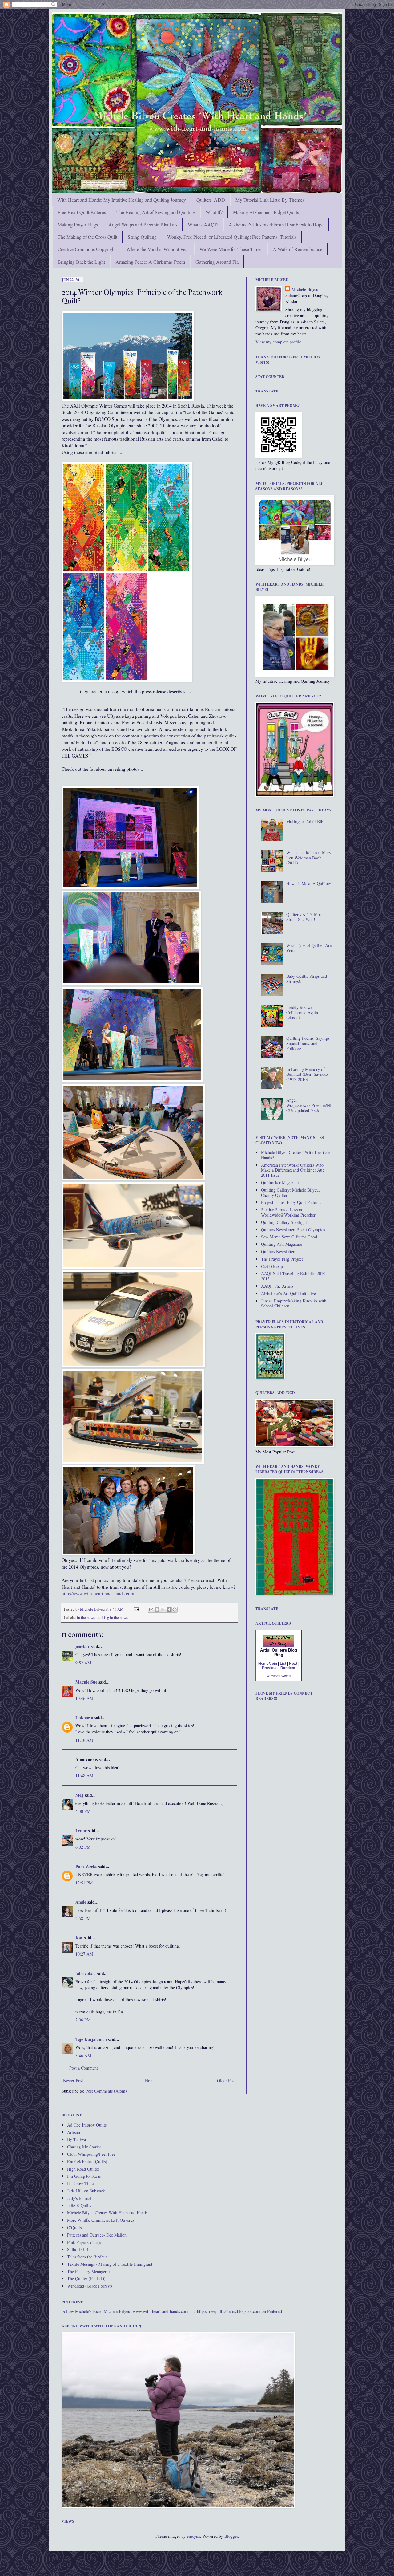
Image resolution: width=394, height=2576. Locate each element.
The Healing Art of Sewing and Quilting (156, 212)
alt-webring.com (279, 1676)
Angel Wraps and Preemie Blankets (143, 224)
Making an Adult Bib (305, 821)
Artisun (74, 2132)
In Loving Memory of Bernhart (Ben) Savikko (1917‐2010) (307, 1074)
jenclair (82, 1646)
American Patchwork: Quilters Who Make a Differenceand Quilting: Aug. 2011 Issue (293, 1170)
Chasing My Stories (84, 2147)
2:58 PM (83, 1918)
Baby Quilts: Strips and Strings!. (307, 979)
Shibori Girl (78, 2249)
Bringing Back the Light (81, 262)
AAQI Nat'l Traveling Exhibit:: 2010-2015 (294, 1276)
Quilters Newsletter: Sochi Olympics (293, 1230)
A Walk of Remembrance (298, 249)
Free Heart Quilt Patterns (82, 212)
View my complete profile (278, 342)
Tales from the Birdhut (87, 2257)
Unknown (84, 1718)
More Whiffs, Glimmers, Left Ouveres (101, 2220)
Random (288, 1668)
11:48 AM (84, 1776)
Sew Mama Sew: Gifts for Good (289, 1237)
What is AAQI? (203, 224)
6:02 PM (83, 1847)
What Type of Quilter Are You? (309, 948)
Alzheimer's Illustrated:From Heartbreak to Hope (276, 224)
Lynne (81, 1831)
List (283, 1664)
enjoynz (193, 2536)
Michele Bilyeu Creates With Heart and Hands (107, 2213)
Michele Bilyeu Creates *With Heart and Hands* (296, 1155)
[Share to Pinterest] (175, 1610)
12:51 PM (84, 1883)
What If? (214, 212)
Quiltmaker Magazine (280, 1182)
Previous (270, 1668)
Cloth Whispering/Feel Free (91, 2154)
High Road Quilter (83, 2169)
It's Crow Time (80, 2183)
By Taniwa (76, 2139)
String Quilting (142, 237)
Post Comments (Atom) (106, 2091)
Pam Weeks (86, 1866)
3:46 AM (83, 2056)
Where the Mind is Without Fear (158, 249)
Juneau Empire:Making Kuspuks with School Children (294, 1303)
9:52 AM (83, 1663)
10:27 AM (84, 1954)
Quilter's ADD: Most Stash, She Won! (304, 917)
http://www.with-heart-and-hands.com (98, 1593)
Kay (79, 1938)
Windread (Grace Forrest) (90, 2286)
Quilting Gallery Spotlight (284, 1222)
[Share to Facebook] (169, 1610)
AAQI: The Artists (277, 1286)
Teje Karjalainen (91, 2039)
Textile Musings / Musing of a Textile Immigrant (110, 2264)
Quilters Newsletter (278, 1251)
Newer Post (73, 2080)
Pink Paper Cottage (84, 2242)
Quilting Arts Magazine (281, 1244)
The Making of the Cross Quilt (87, 237)
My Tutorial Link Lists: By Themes (270, 200)
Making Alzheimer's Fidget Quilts (266, 212)
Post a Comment (84, 2068)
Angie (81, 1902)
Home (150, 2080)
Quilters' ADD (211, 200)
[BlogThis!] (157, 1610)
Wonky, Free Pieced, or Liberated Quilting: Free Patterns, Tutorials (232, 237)
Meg (79, 1795)
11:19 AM (84, 1740)
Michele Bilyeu (93, 1609)
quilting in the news (112, 1617)
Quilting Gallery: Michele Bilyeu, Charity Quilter (290, 1193)
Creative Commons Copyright (87, 249)
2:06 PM (83, 2020)
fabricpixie (85, 1973)
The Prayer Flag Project (282, 1259)
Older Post (226, 2080)
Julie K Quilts (79, 2206)
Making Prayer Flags (78, 224)
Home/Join (268, 1664)
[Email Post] (136, 1609)
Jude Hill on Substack (86, 2191)
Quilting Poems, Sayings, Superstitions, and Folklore (308, 1043)
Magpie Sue (86, 1682)
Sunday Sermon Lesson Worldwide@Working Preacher (288, 1212)
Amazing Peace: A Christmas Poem (150, 262)
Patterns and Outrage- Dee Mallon (97, 2235)
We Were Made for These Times (231, 249)
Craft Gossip (272, 1266)
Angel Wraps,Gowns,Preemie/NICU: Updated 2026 (309, 1105)
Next (293, 1664)
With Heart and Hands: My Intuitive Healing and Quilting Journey (122, 200)
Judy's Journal (79, 2198)
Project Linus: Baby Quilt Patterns (291, 1202)
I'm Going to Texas (84, 2176)
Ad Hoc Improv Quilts (87, 2125)
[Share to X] (163, 1610)
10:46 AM (84, 1698)
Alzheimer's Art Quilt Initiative (288, 1293)
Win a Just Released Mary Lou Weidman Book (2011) (309, 858)
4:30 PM (83, 1811)
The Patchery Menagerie (88, 2271)
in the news (86, 1617)
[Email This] (151, 1610)
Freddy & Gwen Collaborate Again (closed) (302, 1012)
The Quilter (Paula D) (86, 2279)
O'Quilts (74, 2227)
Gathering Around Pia (217, 262)
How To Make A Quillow (309, 883)
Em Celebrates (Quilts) (87, 2162)
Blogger (231, 2536)
